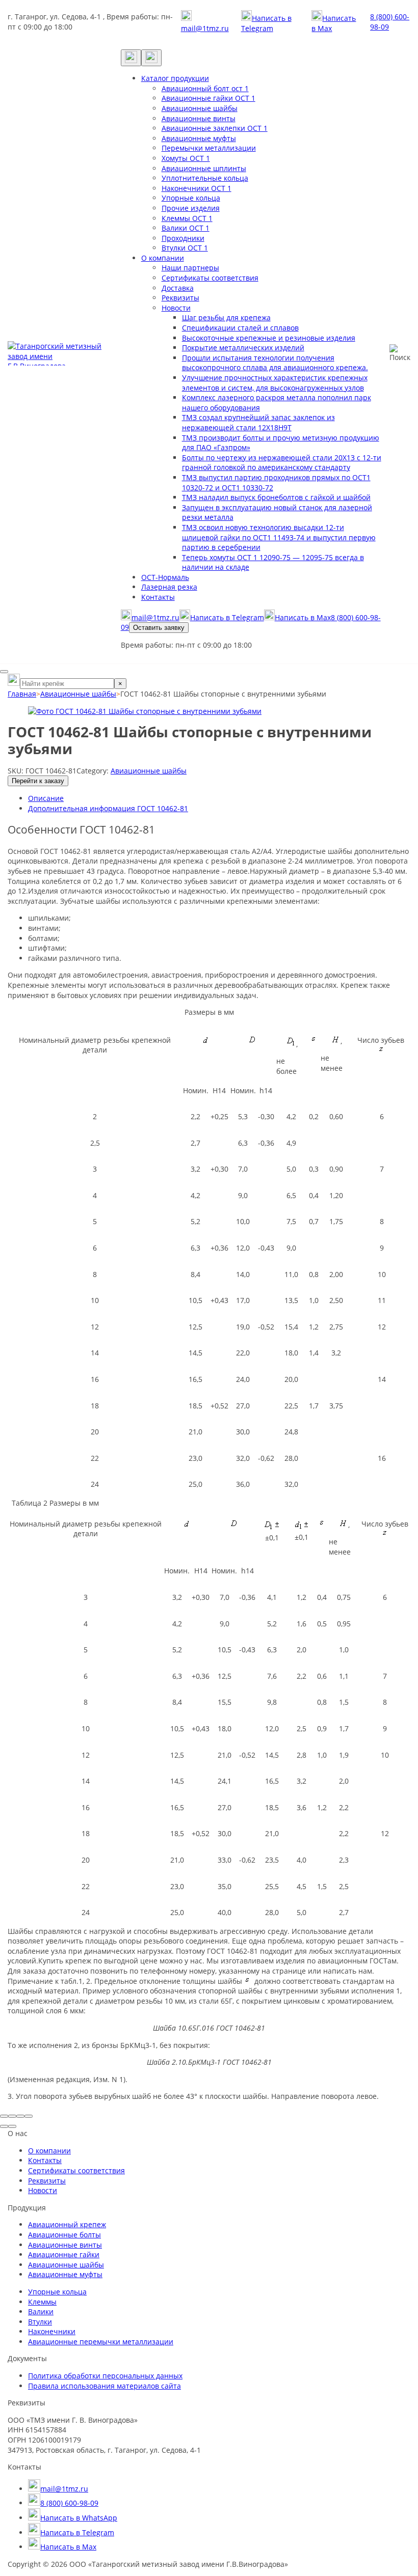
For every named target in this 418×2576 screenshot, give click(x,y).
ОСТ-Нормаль (165, 577)
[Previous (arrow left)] (4, 2126)
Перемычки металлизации (209, 148)
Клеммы (42, 2302)
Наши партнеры (190, 268)
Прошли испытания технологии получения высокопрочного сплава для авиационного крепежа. (275, 363)
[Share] (12, 2116)
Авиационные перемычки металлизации (101, 2342)
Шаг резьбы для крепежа (226, 317)
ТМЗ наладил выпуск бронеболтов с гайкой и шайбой (276, 497)
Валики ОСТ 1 (186, 228)
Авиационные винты (199, 118)
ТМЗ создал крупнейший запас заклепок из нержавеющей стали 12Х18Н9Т (258, 422)
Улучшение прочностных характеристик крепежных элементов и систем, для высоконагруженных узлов (275, 383)
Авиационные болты (64, 2235)
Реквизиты (180, 298)
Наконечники (52, 2331)
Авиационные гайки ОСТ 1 (208, 98)
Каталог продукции (175, 78)
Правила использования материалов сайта (104, 2386)
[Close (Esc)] (4, 2116)
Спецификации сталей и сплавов (240, 328)
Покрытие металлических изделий (243, 348)
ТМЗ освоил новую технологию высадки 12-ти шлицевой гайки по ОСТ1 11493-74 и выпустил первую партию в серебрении (279, 537)
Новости (176, 308)
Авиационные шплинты (204, 168)
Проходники (183, 238)
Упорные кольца (191, 198)
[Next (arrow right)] (12, 2126)
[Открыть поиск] (131, 58)
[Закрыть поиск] (4, 672)
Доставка (178, 288)
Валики (41, 2311)
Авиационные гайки (64, 2254)
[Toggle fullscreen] (20, 2116)
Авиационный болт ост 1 (205, 88)
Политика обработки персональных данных (105, 2376)
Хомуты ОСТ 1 (186, 158)
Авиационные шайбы (200, 108)
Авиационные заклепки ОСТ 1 (215, 128)
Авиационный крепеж (67, 2224)
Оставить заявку (159, 628)
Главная (22, 694)
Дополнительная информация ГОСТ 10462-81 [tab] (108, 808)
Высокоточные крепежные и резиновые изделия (269, 338)
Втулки (40, 2322)
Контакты (158, 597)
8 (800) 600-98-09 (390, 22)
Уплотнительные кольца (205, 178)
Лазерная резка (169, 587)
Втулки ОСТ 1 (185, 248)
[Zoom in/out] (29, 2116)
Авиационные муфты (199, 138)
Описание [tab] (46, 798)
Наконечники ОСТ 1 (197, 188)
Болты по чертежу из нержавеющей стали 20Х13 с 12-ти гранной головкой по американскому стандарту (282, 463)
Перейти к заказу (38, 781)
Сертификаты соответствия (210, 278)
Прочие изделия (191, 208)
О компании (163, 258)
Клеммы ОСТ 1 (187, 218)
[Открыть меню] (151, 58)
